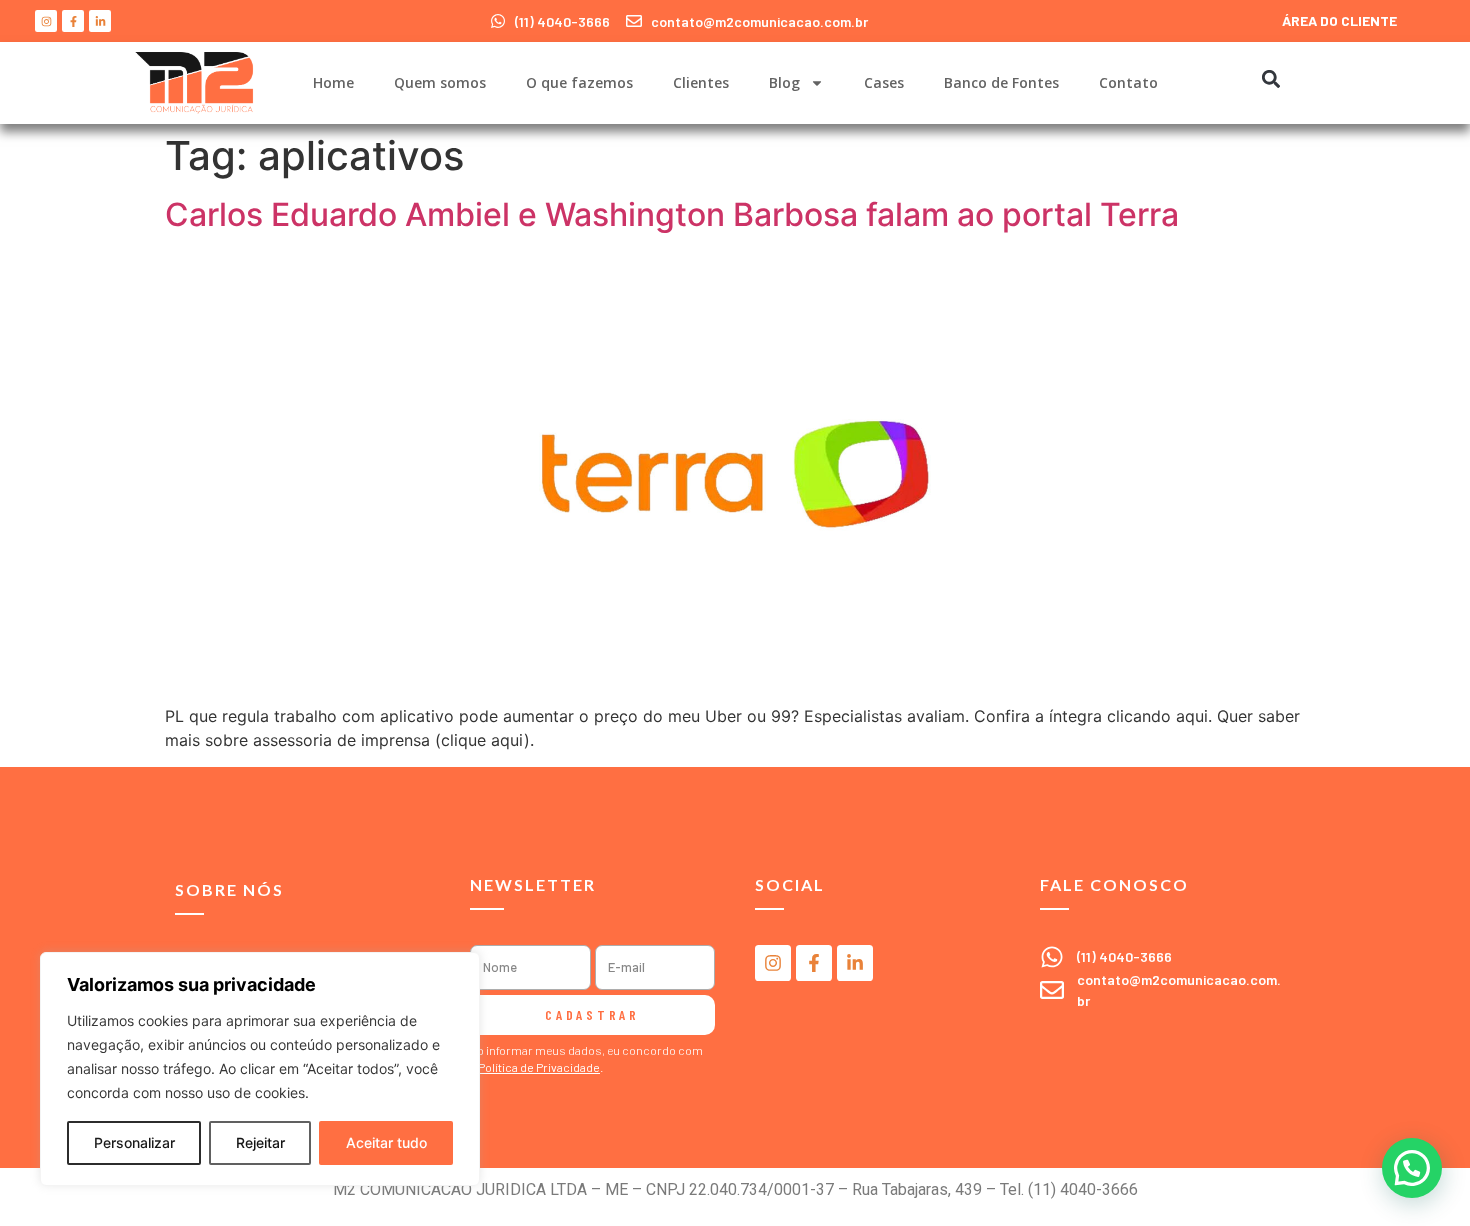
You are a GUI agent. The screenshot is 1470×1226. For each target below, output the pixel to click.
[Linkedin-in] (100, 21)
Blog (784, 82)
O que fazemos (579, 82)
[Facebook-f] (73, 21)
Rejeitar (260, 1142)
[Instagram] (46, 21)
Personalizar (134, 1142)
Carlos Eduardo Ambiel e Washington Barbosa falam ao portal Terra (672, 214)
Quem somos (440, 82)
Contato (1128, 82)
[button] (1270, 78)
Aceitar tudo (386, 1142)
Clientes (701, 82)
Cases (884, 82)
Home (333, 82)
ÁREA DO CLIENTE (1339, 20)
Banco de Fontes (1001, 82)
